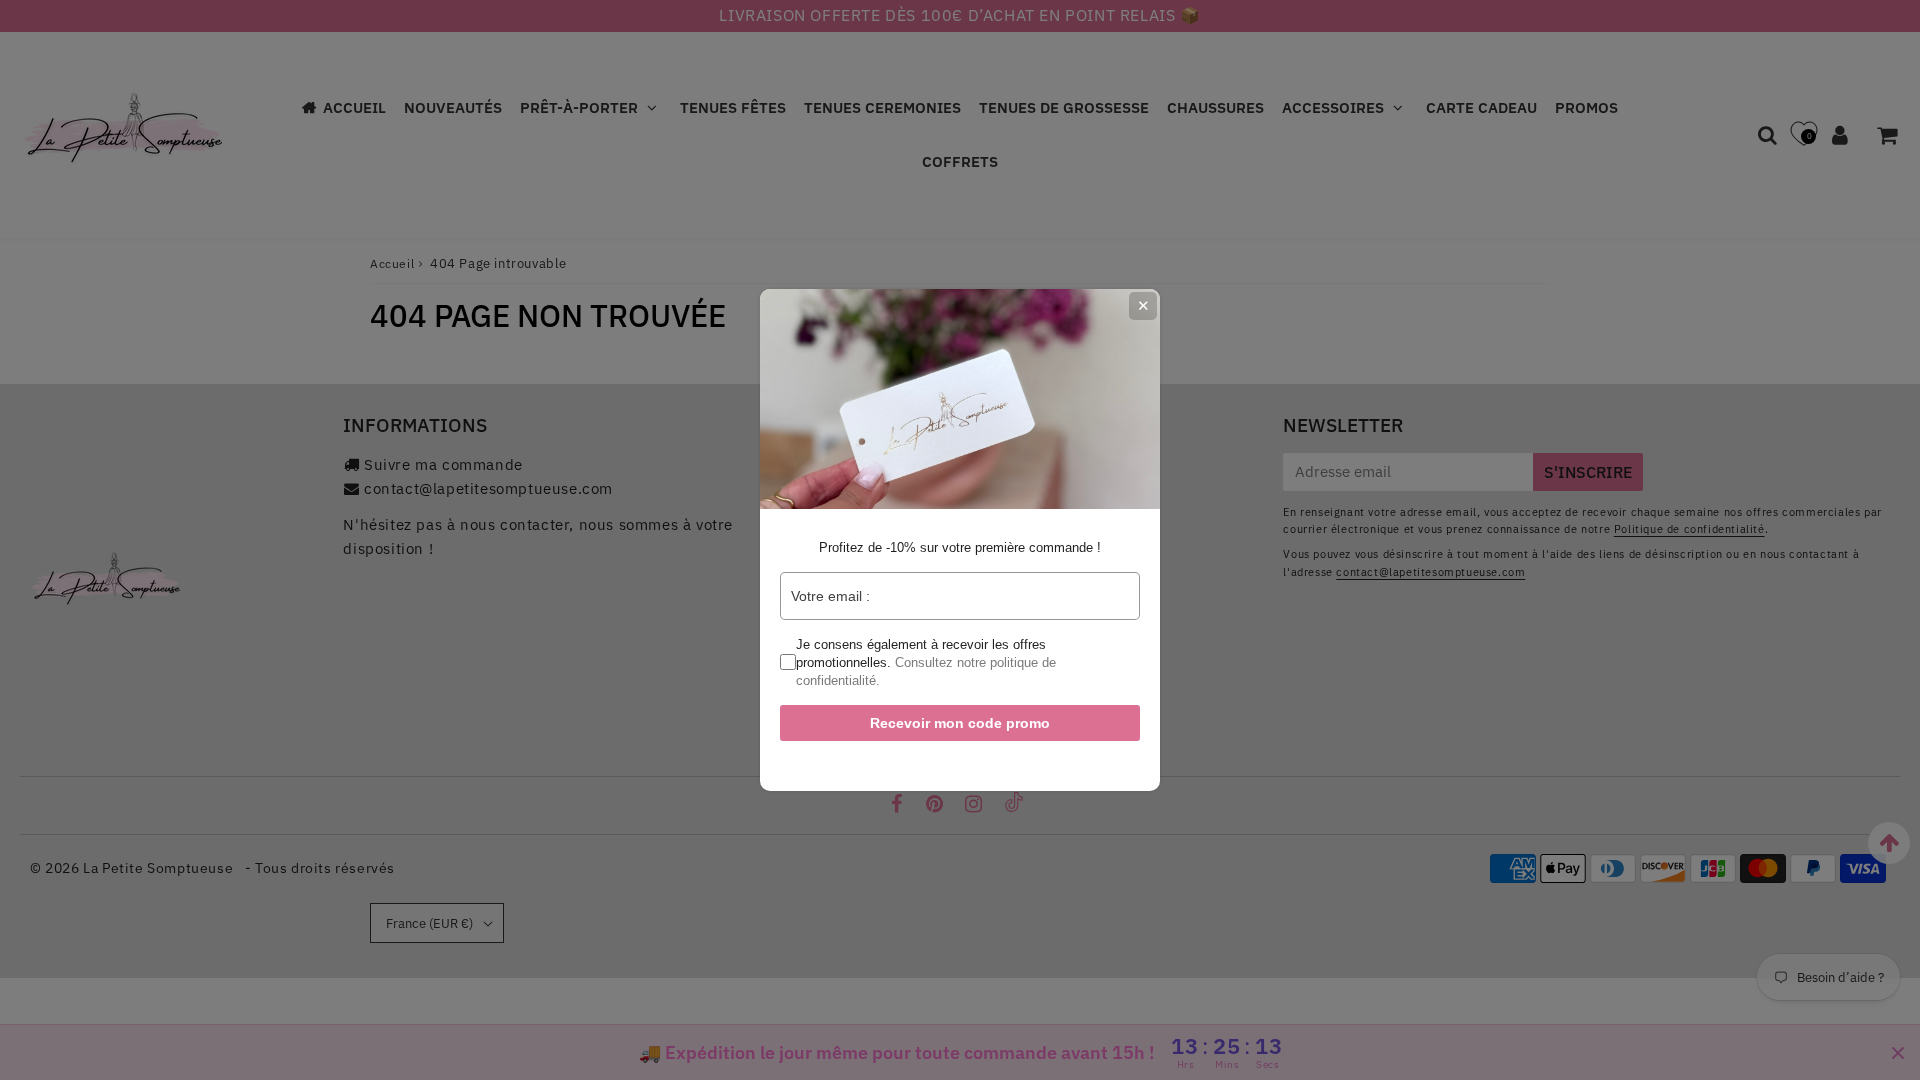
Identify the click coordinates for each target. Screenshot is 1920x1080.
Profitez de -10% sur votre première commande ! (960, 547)
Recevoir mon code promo (960, 723)
